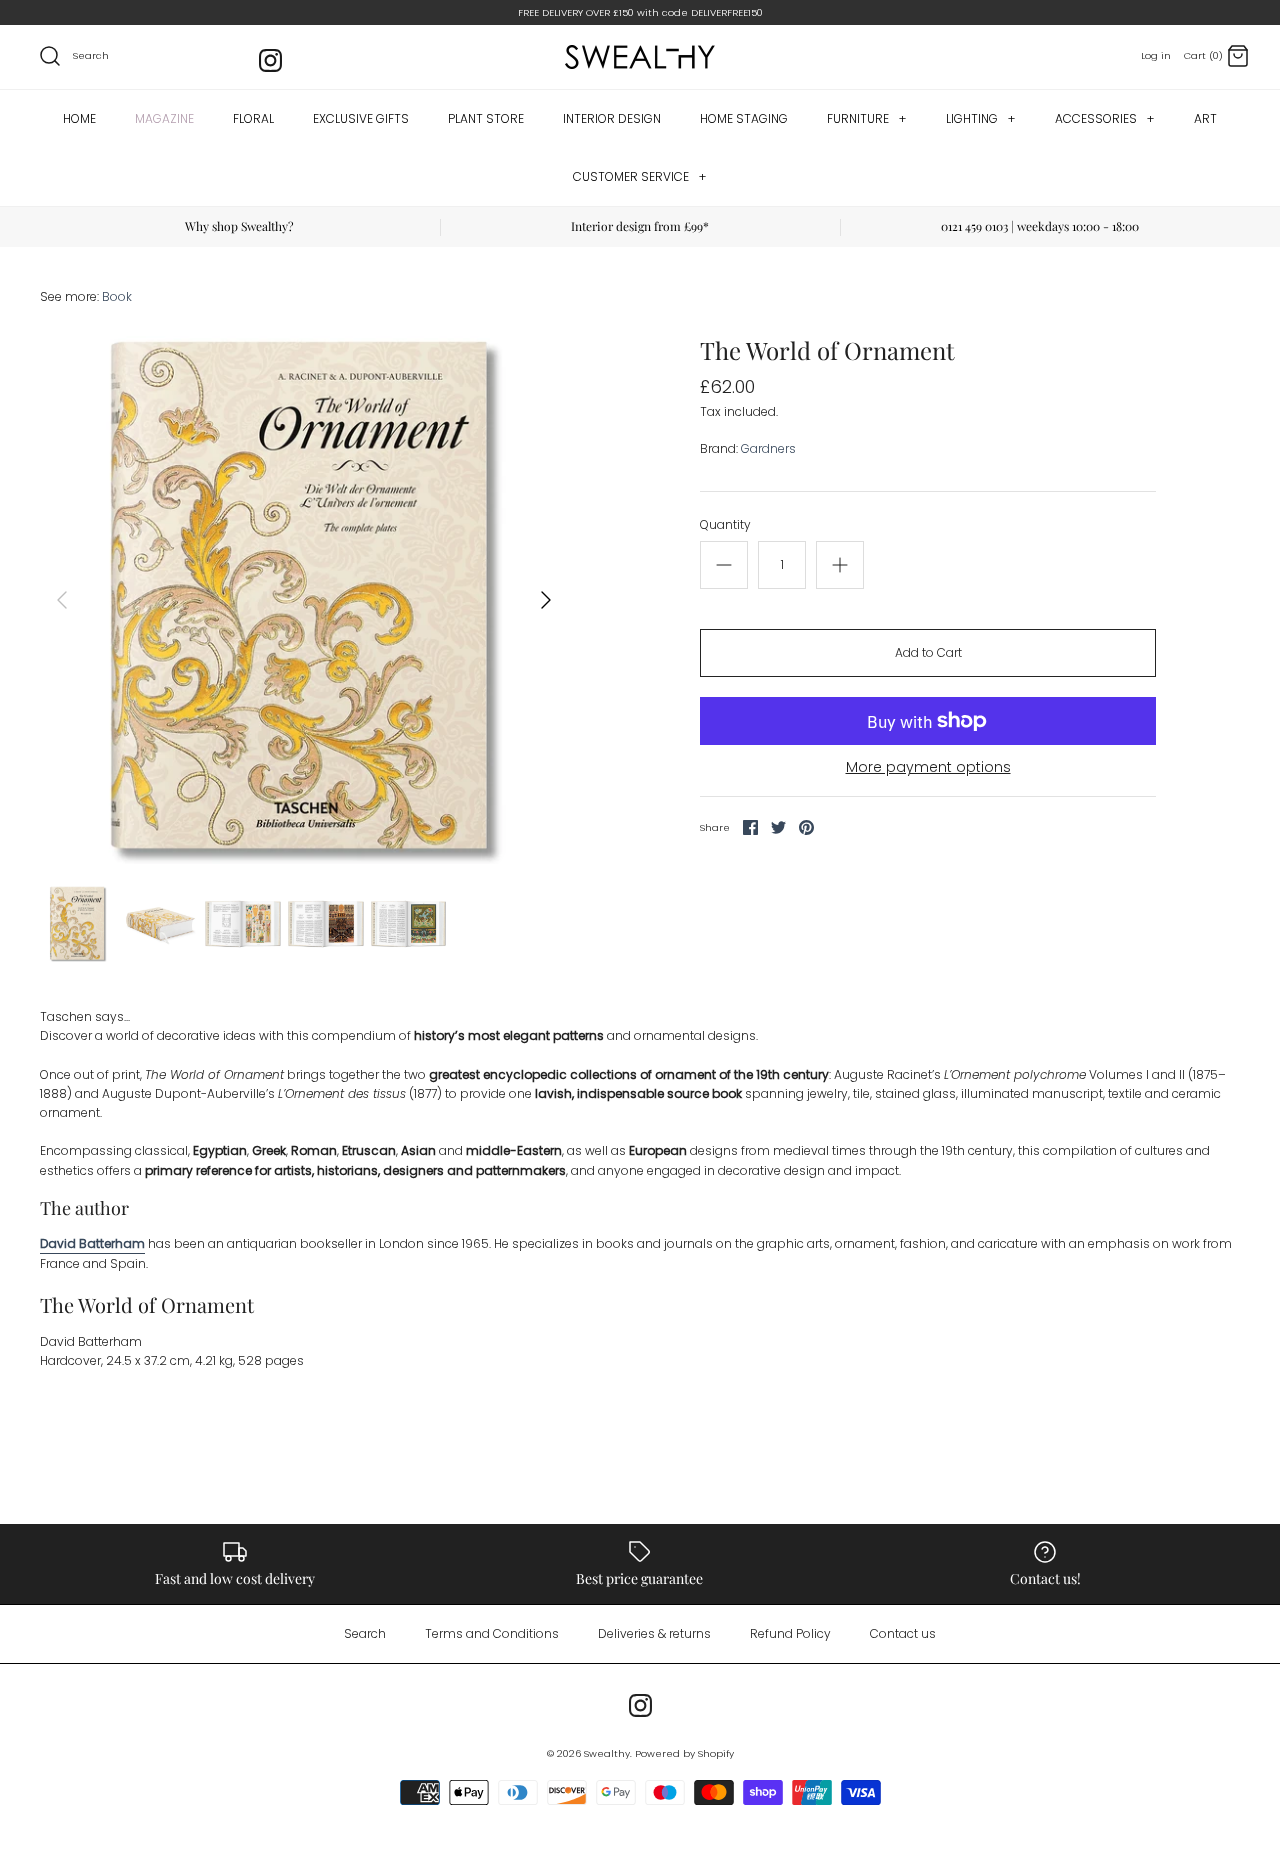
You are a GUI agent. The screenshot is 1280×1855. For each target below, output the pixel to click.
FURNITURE (866, 118)
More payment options (928, 767)
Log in (1156, 55)
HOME (79, 118)
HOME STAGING (744, 118)
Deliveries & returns (654, 1633)
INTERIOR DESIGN (612, 118)
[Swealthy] (640, 57)
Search (365, 1633)
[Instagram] (270, 60)
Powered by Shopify (684, 1753)
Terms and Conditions (492, 1633)
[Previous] (62, 600)
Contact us (903, 1633)
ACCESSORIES (1104, 118)
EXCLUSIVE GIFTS (361, 118)
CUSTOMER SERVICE (639, 176)
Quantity (725, 525)
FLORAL (253, 118)
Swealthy (607, 1753)
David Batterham (92, 1243)
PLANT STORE (486, 118)
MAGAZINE (164, 118)
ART (1205, 118)
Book (117, 296)
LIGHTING (980, 118)
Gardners (768, 448)
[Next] (546, 600)
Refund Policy (790, 1633)
